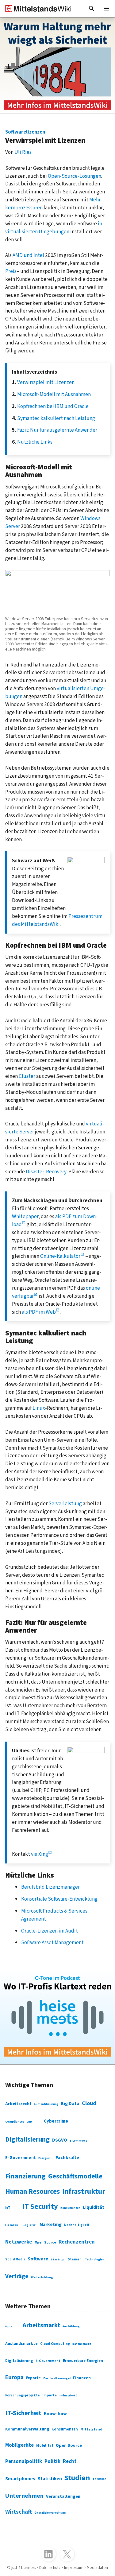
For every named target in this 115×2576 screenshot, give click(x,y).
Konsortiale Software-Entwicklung (59, 1899)
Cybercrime (56, 2121)
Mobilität (45, 2446)
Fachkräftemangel (57, 2378)
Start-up (57, 2259)
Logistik (29, 2225)
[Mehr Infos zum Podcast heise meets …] (57, 2016)
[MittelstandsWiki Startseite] (36, 9)
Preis (11, 271)
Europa (14, 2377)
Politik (52, 2461)
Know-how (55, 2414)
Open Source (45, 2242)
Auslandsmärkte (21, 2344)
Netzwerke (19, 2242)
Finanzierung (25, 2176)
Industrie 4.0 (68, 2396)
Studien (77, 2478)
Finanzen (82, 2378)
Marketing (51, 2224)
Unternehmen (24, 2496)
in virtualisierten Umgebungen (54, 228)
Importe (50, 2395)
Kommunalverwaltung (27, 2429)
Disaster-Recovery (46, 1172)
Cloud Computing (55, 2344)
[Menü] (106, 9)
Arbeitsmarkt (41, 2325)
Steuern (75, 2259)
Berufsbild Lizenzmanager (50, 1887)
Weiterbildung (42, 2277)
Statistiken (50, 2479)
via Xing (40, 1854)
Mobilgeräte (19, 2445)
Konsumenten (70, 2208)
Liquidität (94, 2207)
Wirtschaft (19, 2512)
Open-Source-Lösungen (75, 176)
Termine (99, 2479)
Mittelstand (91, 2429)
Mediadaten (97, 2568)
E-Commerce (78, 2141)
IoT (8, 2208)
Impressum (74, 2568)
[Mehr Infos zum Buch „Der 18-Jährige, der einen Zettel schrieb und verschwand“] (57, 66)
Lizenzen (12, 2225)
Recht (70, 2461)
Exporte (33, 2378)
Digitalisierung (27, 2139)
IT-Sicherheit (23, 2413)
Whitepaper (25, 1216)
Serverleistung (65, 1504)
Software (38, 2259)
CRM (29, 2122)
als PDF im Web (39, 1312)
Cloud (89, 2103)
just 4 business (24, 2568)
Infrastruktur (84, 2191)
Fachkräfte (67, 2158)
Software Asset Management (52, 1943)
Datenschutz (82, 2344)
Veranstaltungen (63, 2496)
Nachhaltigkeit (77, 2225)
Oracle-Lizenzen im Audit (50, 1931)
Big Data (70, 2104)
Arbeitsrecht (18, 2104)
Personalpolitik (24, 2461)
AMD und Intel (28, 255)
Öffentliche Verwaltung (50, 2513)
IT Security (40, 2207)
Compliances (15, 2122)
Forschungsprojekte (23, 2395)
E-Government (21, 2158)
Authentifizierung (46, 2104)
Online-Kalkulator (60, 1256)
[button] (92, 9)
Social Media (15, 2259)
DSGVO (60, 2140)
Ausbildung (71, 2326)
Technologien (95, 2259)
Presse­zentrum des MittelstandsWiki (57, 920)
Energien (44, 2158)
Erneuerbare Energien (83, 2361)
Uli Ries (23, 152)
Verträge (17, 2276)
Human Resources (33, 2192)
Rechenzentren (77, 2242)
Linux (39, 1408)
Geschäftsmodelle (75, 2176)
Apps (9, 2327)
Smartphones (20, 2479)
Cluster (27, 1076)
